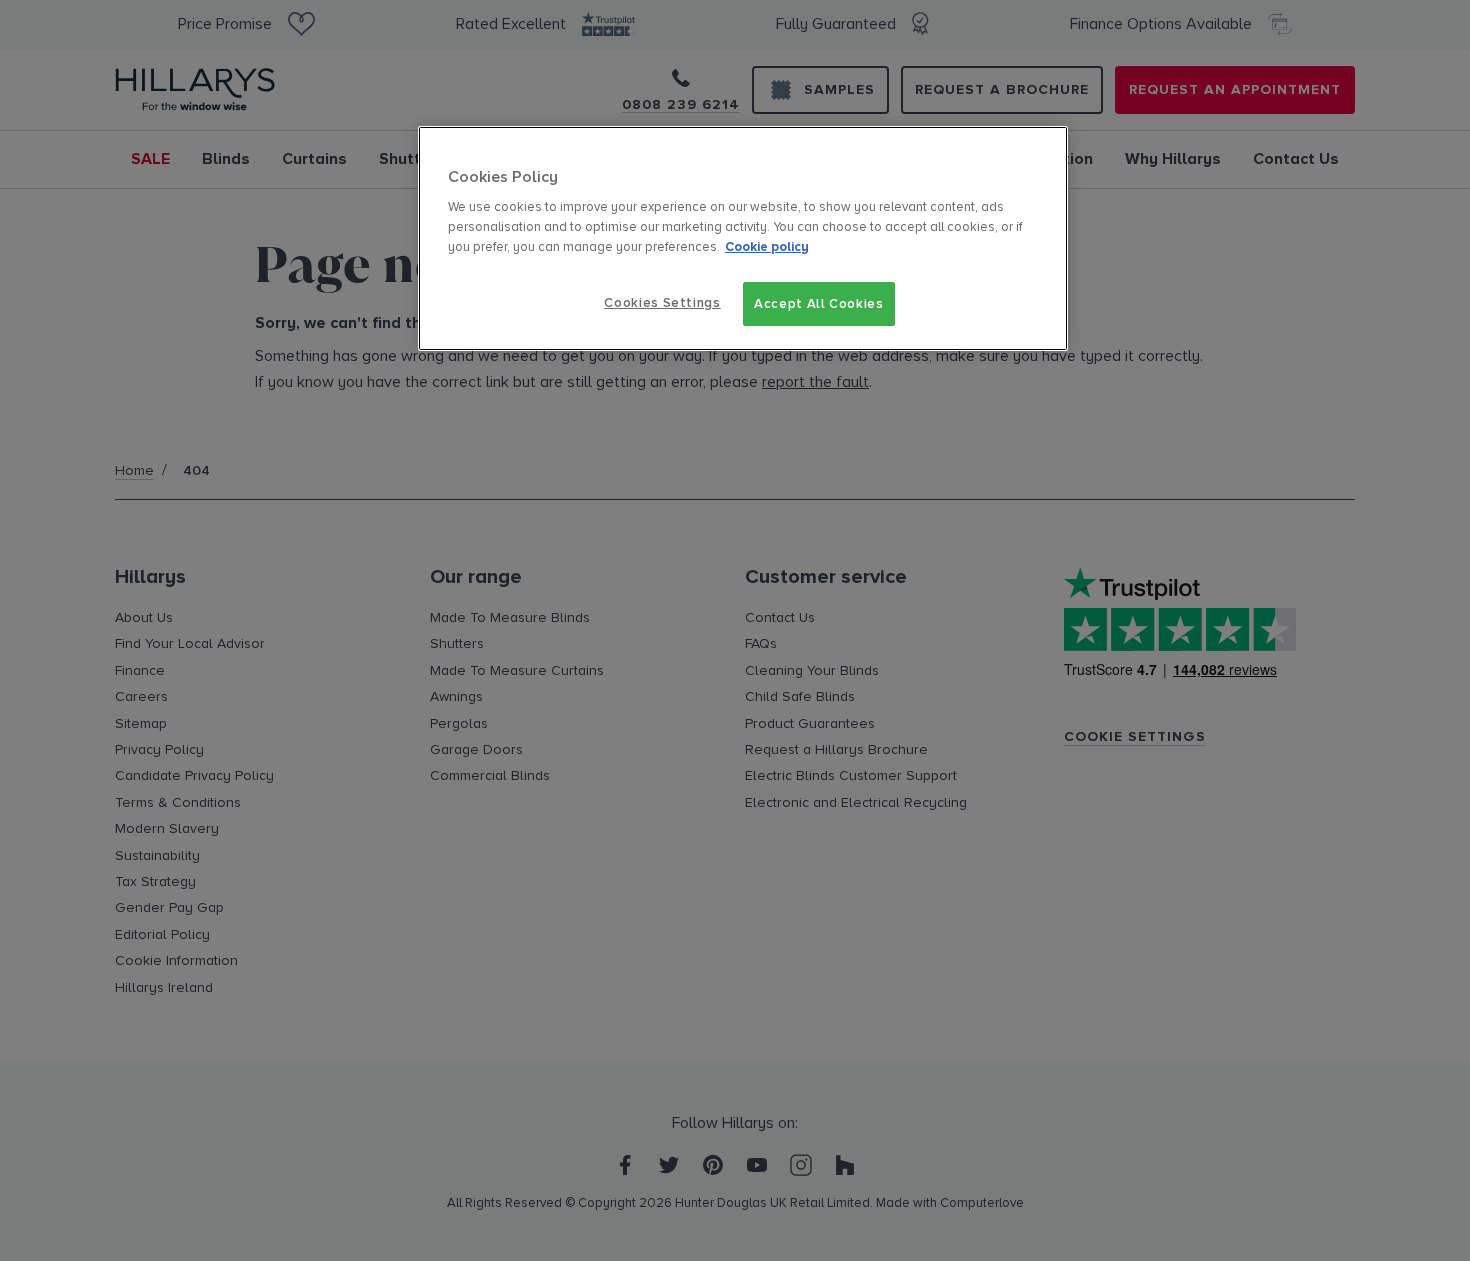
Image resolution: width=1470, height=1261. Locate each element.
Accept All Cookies (819, 304)
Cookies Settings (662, 303)
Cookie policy (767, 247)
